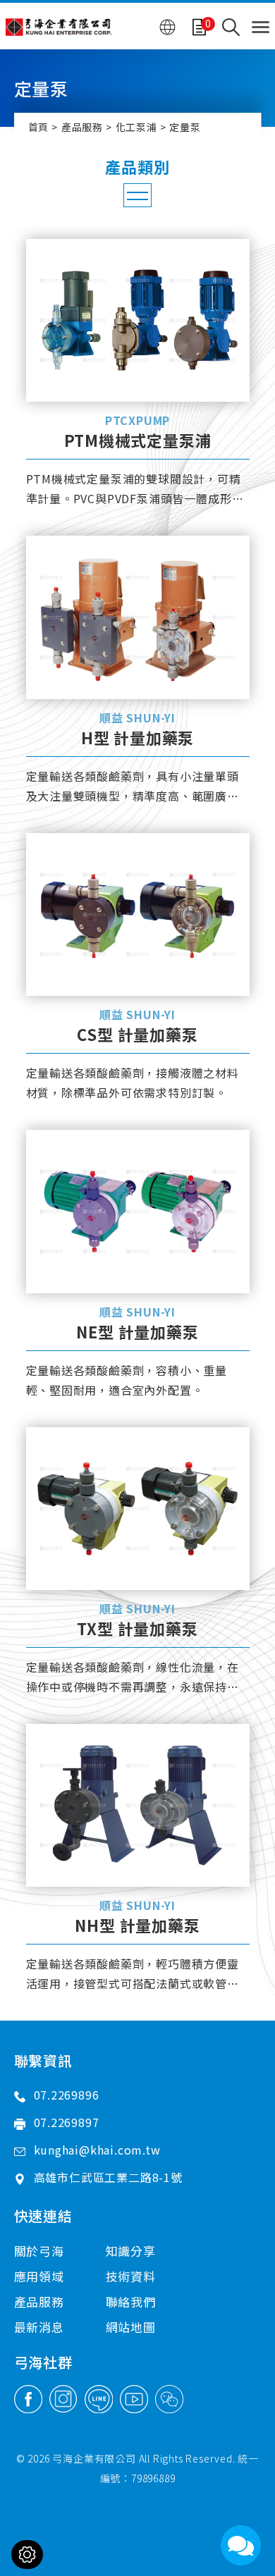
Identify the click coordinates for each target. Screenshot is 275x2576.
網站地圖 (131, 2327)
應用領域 (39, 2276)
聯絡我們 (131, 2301)
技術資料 (131, 2276)
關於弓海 (39, 2251)
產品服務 (82, 127)
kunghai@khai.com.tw (97, 2150)
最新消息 (39, 2327)
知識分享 (131, 2251)
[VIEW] (138, 320)
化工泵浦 (136, 127)
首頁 (39, 127)
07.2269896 (67, 2095)
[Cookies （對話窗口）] (27, 2555)
